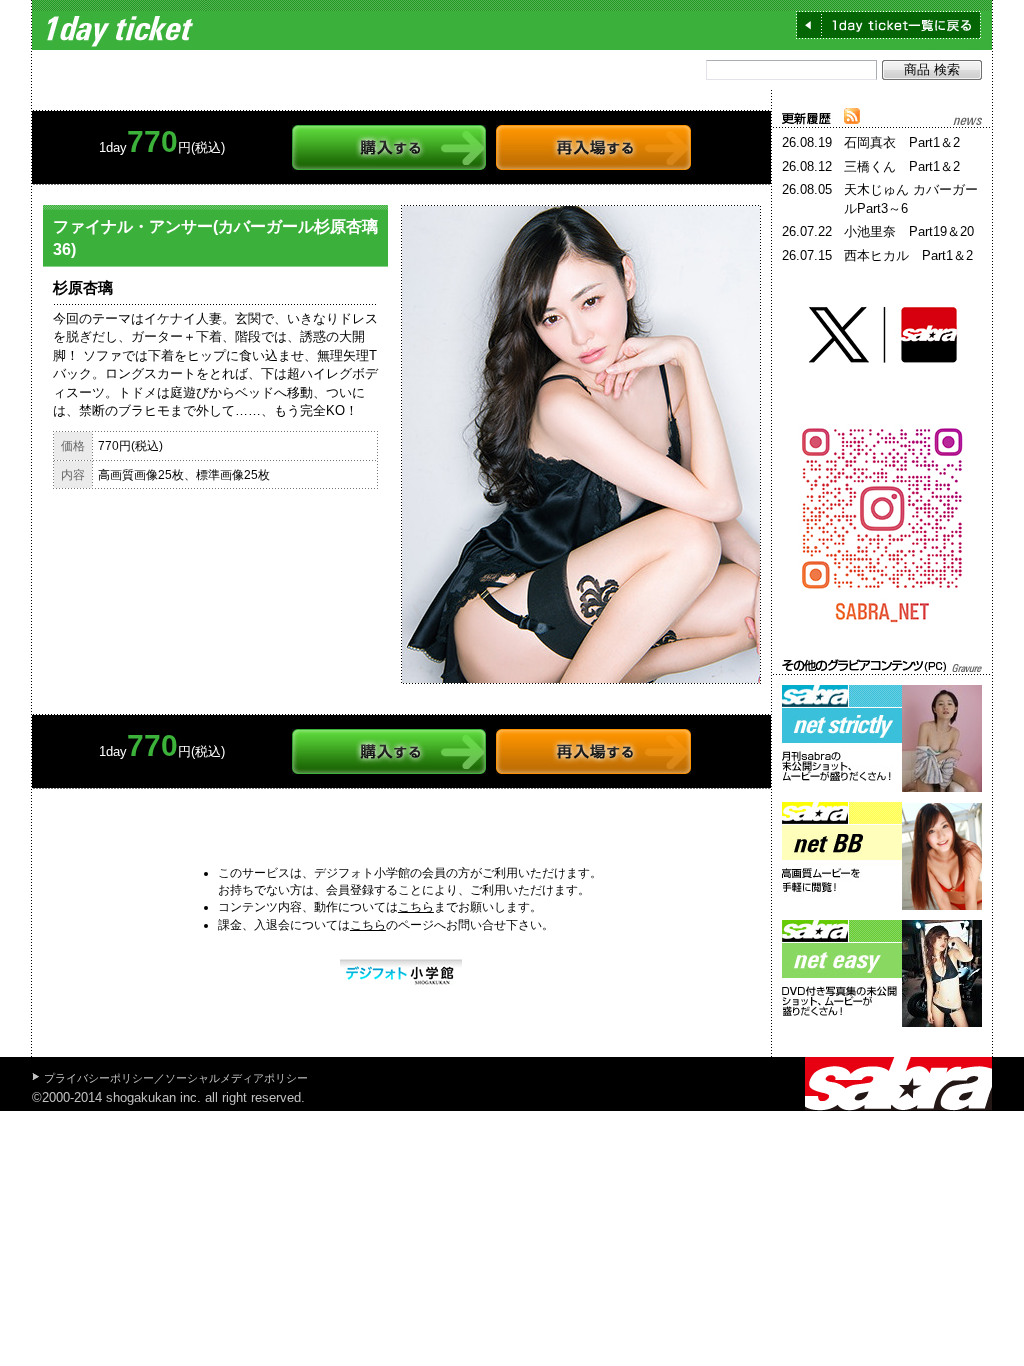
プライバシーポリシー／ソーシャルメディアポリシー (176, 1078)
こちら (416, 907)
